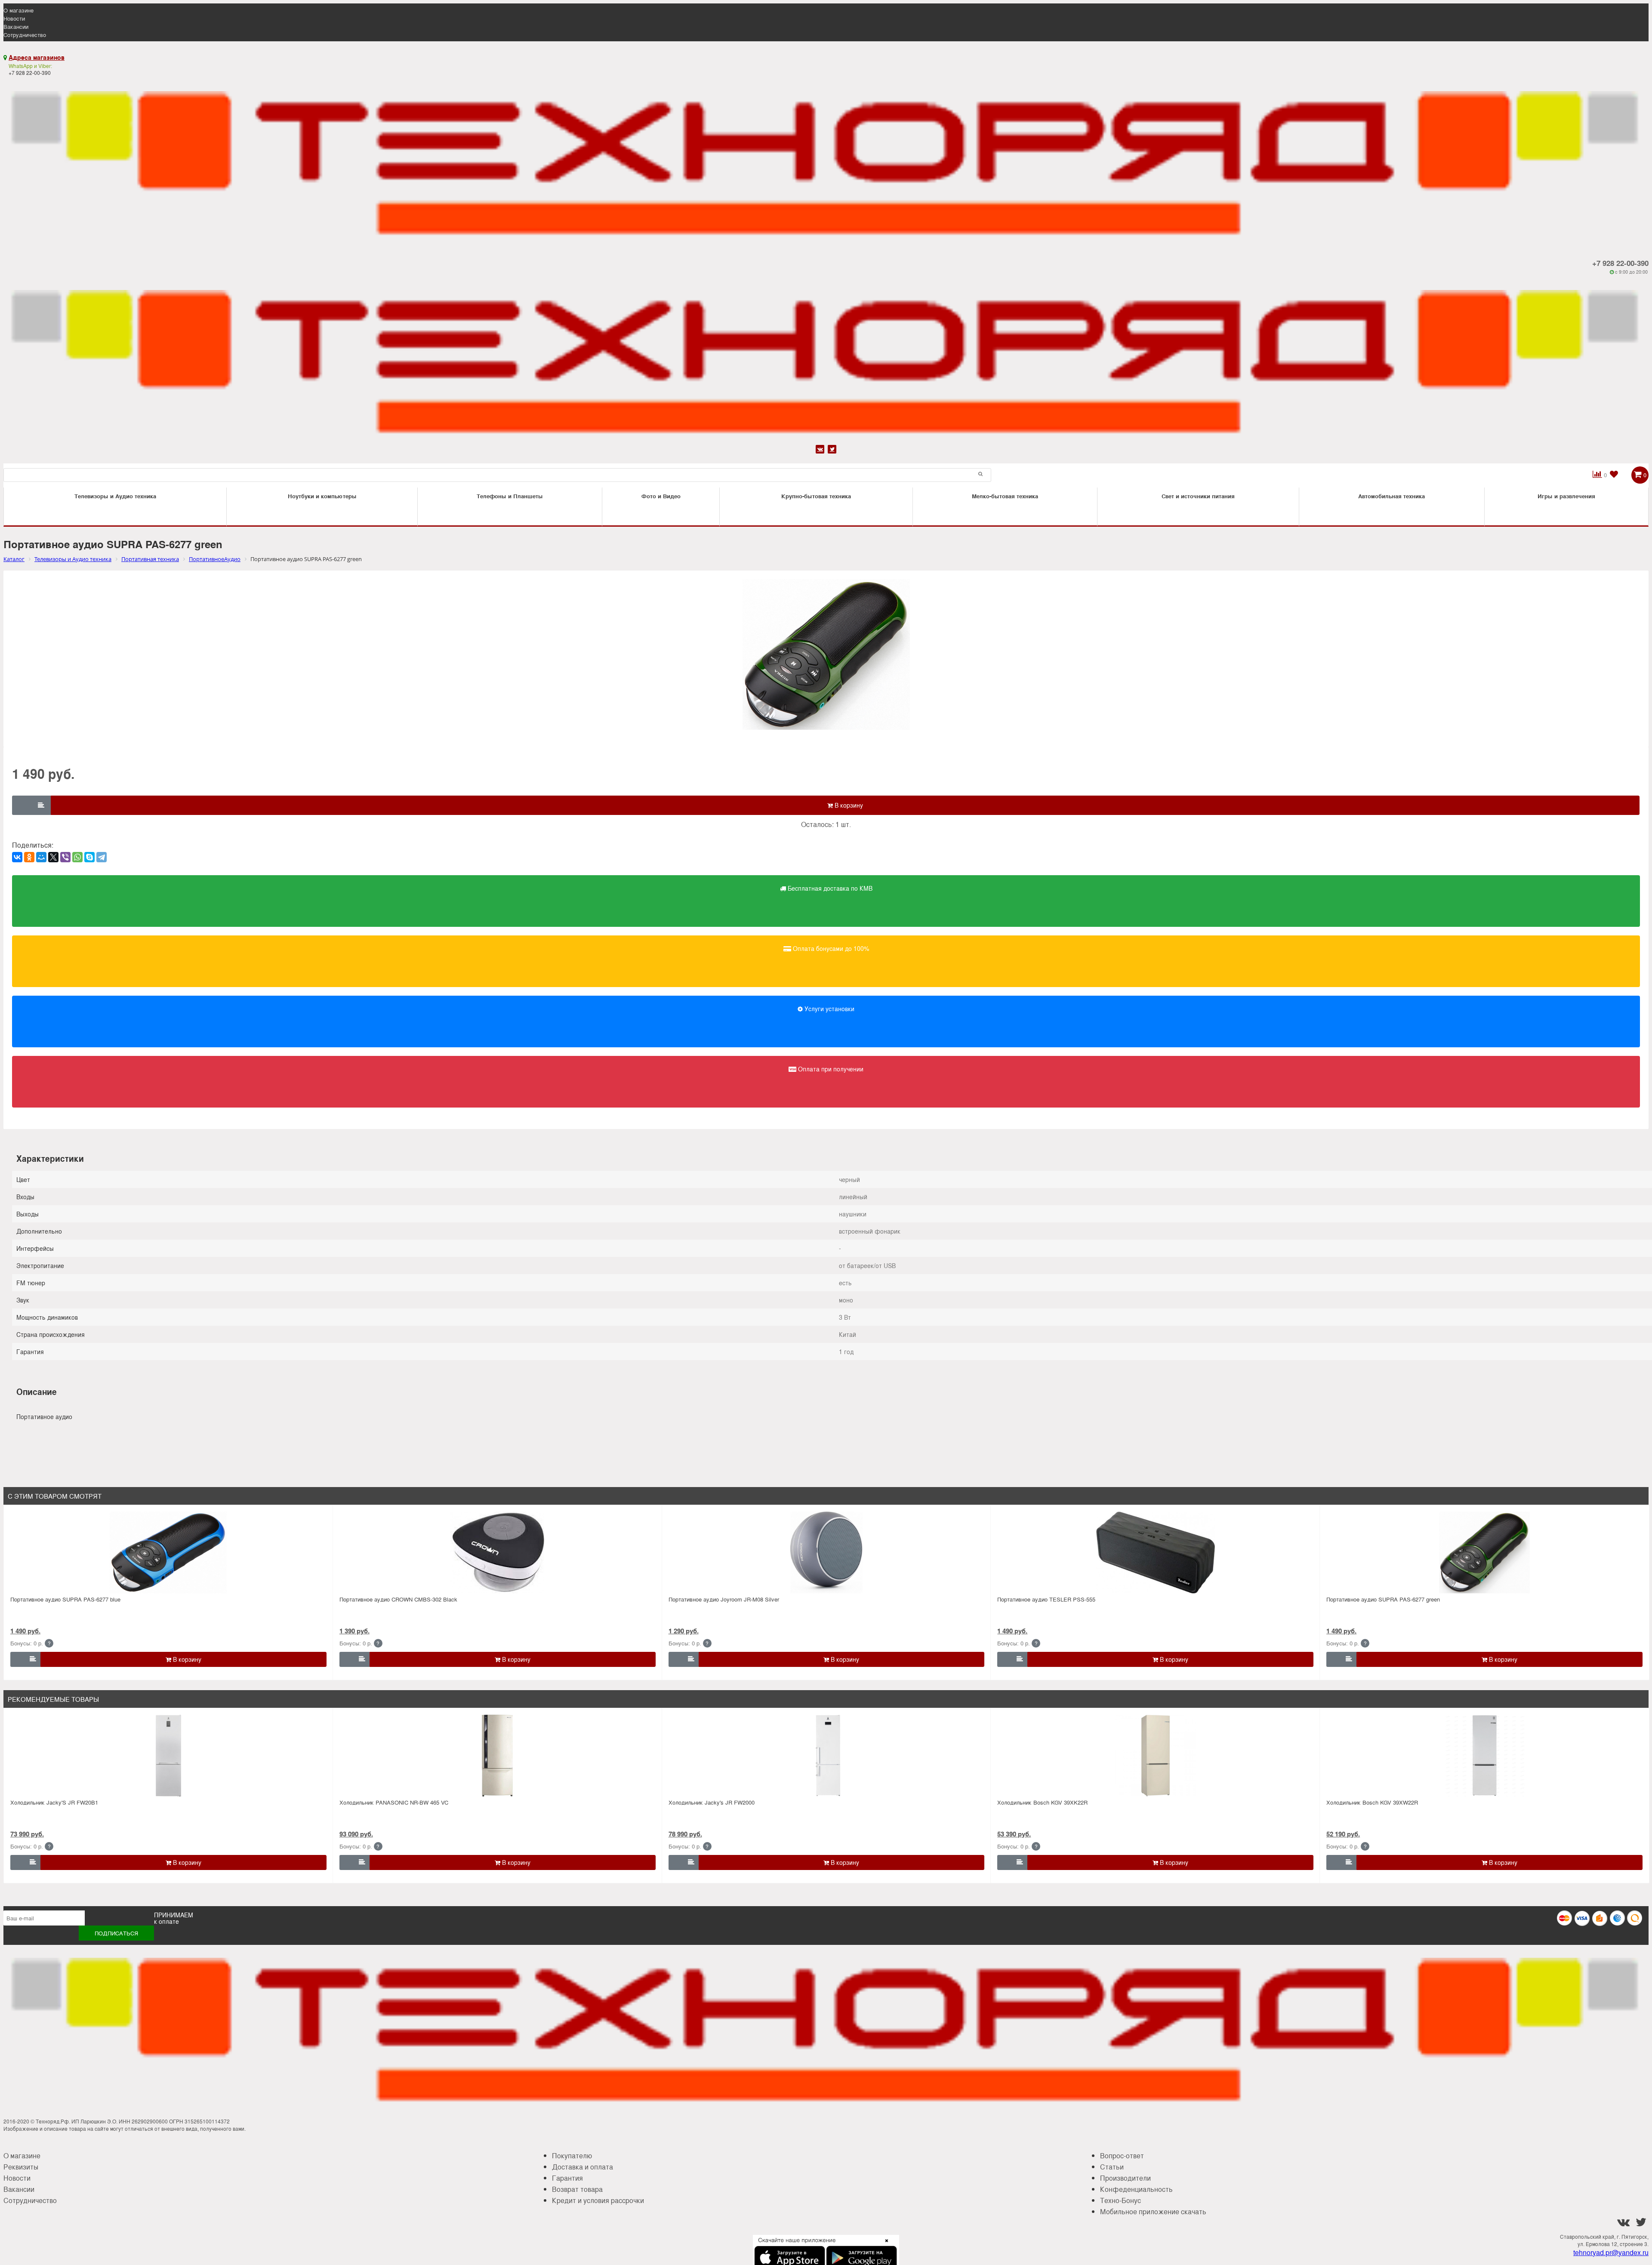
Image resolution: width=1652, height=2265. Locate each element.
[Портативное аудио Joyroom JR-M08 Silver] (826, 1552)
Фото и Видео (661, 496)
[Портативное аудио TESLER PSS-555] (1156, 1552)
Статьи (1112, 2167)
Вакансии (16, 26)
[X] (53, 857)
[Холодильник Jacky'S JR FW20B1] (168, 1756)
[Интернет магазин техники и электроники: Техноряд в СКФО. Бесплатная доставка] (826, 160)
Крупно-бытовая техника (816, 496)
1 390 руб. (354, 1631)
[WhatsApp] (77, 857)
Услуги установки (829, 1009)
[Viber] (65, 857)
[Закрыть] (884, 2246)
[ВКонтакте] (17, 857)
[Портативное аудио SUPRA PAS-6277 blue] (168, 1552)
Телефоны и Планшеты (510, 496)
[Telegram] (102, 857)
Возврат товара (577, 2189)
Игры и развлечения (1566, 496)
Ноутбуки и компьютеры (322, 496)
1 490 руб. (25, 1631)
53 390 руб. (1014, 1834)
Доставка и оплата (583, 2167)
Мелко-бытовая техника (1005, 496)
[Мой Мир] (41, 857)
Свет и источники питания (1198, 496)
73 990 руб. (27, 1834)
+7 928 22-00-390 (1620, 263)
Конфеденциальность (1136, 2189)
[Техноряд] (826, 359)
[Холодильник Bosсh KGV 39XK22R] (1156, 1756)
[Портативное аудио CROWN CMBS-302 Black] (497, 1552)
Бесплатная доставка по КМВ (829, 888)
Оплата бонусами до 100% (830, 948)
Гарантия (567, 2178)
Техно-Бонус (1120, 2200)
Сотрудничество (25, 35)
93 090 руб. (356, 1834)
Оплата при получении (830, 1069)
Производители (1125, 2178)
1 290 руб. (684, 1631)
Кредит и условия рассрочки (598, 2200)
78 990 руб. (685, 1834)
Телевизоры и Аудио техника (115, 496)
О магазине (18, 10)
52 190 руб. (1343, 1834)
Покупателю (572, 2155)
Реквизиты (21, 2167)
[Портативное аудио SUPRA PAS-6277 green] (1485, 1552)
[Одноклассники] (29, 857)
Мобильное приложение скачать (1153, 2211)
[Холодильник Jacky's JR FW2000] (826, 1756)
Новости (14, 18)
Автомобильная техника (1392, 496)
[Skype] (89, 857)
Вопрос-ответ (1122, 2155)
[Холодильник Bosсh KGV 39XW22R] (1485, 1756)
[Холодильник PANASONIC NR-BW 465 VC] (497, 1756)
